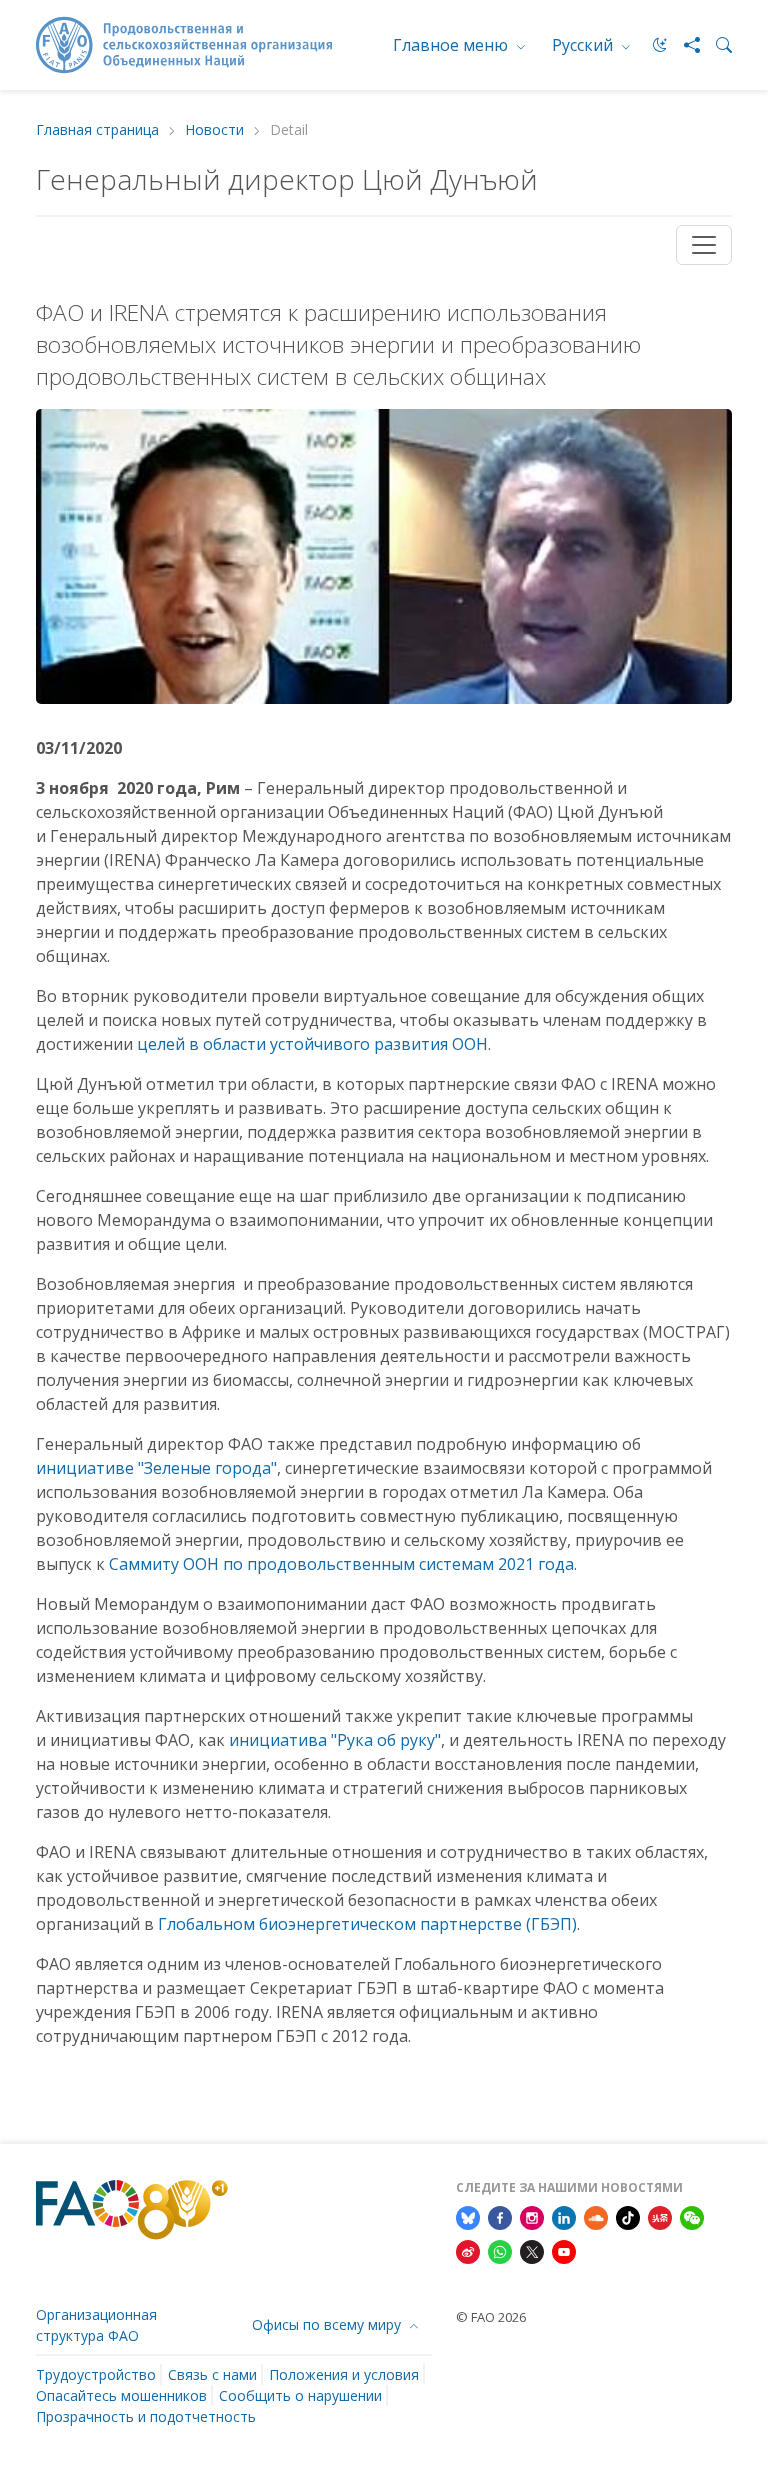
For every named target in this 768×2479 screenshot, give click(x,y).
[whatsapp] (500, 2250)
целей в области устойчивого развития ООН (312, 1044)
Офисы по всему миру (328, 2324)
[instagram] (532, 2216)
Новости (214, 130)
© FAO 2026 (491, 2317)
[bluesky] (468, 2216)
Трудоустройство (96, 2374)
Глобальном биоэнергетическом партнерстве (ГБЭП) (367, 1924)
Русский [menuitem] (584, 45)
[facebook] (500, 2216)
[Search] (716, 45)
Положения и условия (344, 2374)
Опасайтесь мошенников (121, 2395)
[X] (532, 2250)
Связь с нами (212, 2374)
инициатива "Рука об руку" (335, 1740)
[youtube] (564, 2250)
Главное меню (452, 45)
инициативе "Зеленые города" (156, 1468)
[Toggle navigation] (704, 245)
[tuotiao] (660, 2216)
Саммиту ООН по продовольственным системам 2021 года (341, 1564)
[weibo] (468, 2250)
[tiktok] (628, 2216)
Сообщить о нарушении (300, 2395)
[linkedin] (564, 2216)
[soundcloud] (596, 2216)
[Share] (684, 45)
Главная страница (97, 130)
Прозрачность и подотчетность (146, 2416)
